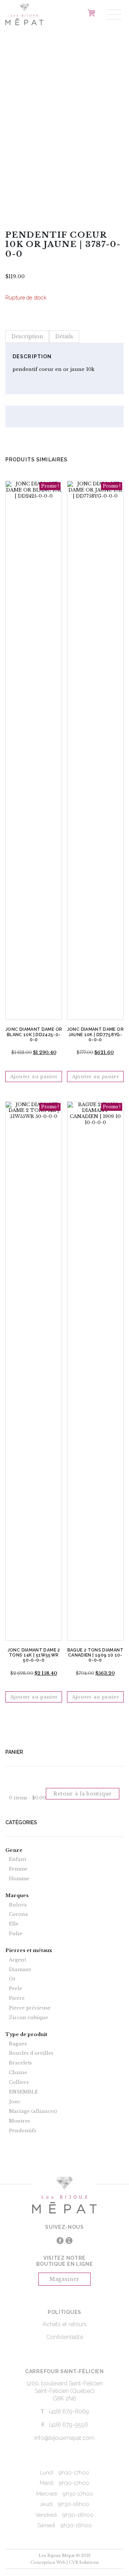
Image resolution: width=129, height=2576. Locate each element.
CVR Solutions (84, 2562)
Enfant (18, 1859)
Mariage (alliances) (33, 2111)
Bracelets (20, 2063)
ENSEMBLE (23, 2092)
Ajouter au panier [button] (34, 1077)
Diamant (20, 1970)
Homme (19, 1879)
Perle (16, 1989)
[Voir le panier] (91, 13)
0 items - (27, 1798)
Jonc (15, 2102)
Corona (18, 1914)
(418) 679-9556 (68, 2425)
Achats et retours (65, 2324)
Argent (18, 1960)
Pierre (17, 1998)
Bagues (18, 2044)
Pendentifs (23, 2131)
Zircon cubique (28, 2018)
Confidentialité (65, 2337)
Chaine (18, 2073)
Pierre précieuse (30, 2008)
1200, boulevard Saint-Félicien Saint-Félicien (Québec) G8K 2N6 (65, 2391)
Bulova (18, 1905)
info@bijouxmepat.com (64, 2438)
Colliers (19, 2082)
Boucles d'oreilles (31, 2053)
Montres (20, 2121)
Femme (18, 1869)
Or (12, 1979)
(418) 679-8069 (69, 2411)
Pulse (16, 1934)
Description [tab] (27, 336)
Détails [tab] (64, 336)
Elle (14, 1924)
